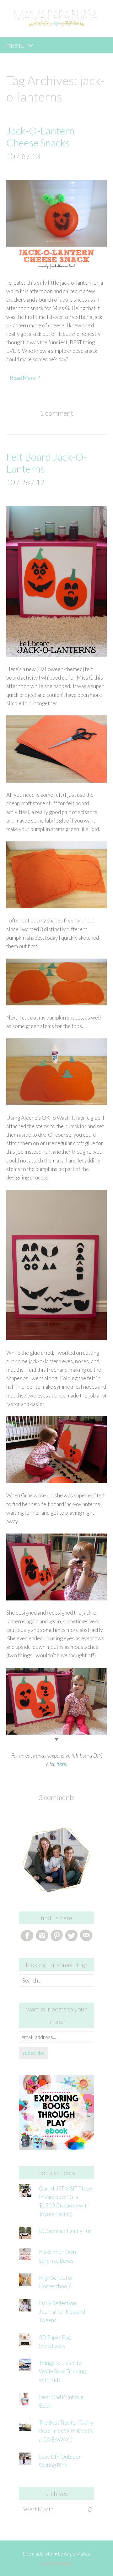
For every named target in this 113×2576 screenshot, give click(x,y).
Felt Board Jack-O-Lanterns (47, 463)
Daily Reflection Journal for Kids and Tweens (62, 2312)
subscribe (33, 2053)
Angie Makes (77, 2554)
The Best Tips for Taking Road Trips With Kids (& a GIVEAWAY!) (66, 2431)
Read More (23, 378)
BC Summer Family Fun (65, 2231)
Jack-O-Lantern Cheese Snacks (40, 137)
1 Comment (56, 413)
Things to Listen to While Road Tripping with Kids (62, 2371)
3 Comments (57, 1797)
